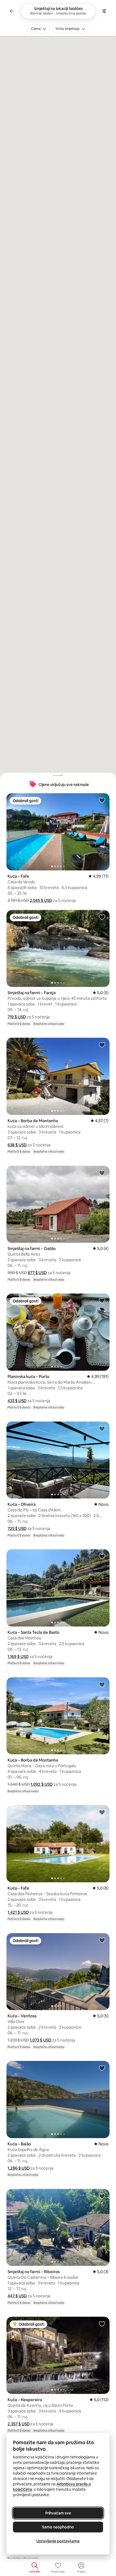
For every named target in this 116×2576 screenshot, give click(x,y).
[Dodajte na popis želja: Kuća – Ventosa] (102, 1940)
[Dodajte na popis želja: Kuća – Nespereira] (102, 2324)
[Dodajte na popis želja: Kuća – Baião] (102, 2068)
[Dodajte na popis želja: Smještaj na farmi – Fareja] (102, 917)
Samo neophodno (58, 2527)
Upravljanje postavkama (58, 2541)
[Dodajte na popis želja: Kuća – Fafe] (102, 800)
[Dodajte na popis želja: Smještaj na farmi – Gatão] (102, 1173)
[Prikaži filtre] (104, 11)
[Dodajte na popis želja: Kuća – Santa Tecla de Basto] (102, 1556)
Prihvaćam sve (58, 2513)
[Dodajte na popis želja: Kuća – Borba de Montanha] (102, 1045)
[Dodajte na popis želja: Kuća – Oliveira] (102, 1429)
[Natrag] (12, 11)
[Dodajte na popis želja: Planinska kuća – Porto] (102, 1301)
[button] (41, 900)
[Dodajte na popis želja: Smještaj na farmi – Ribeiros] (102, 2196)
